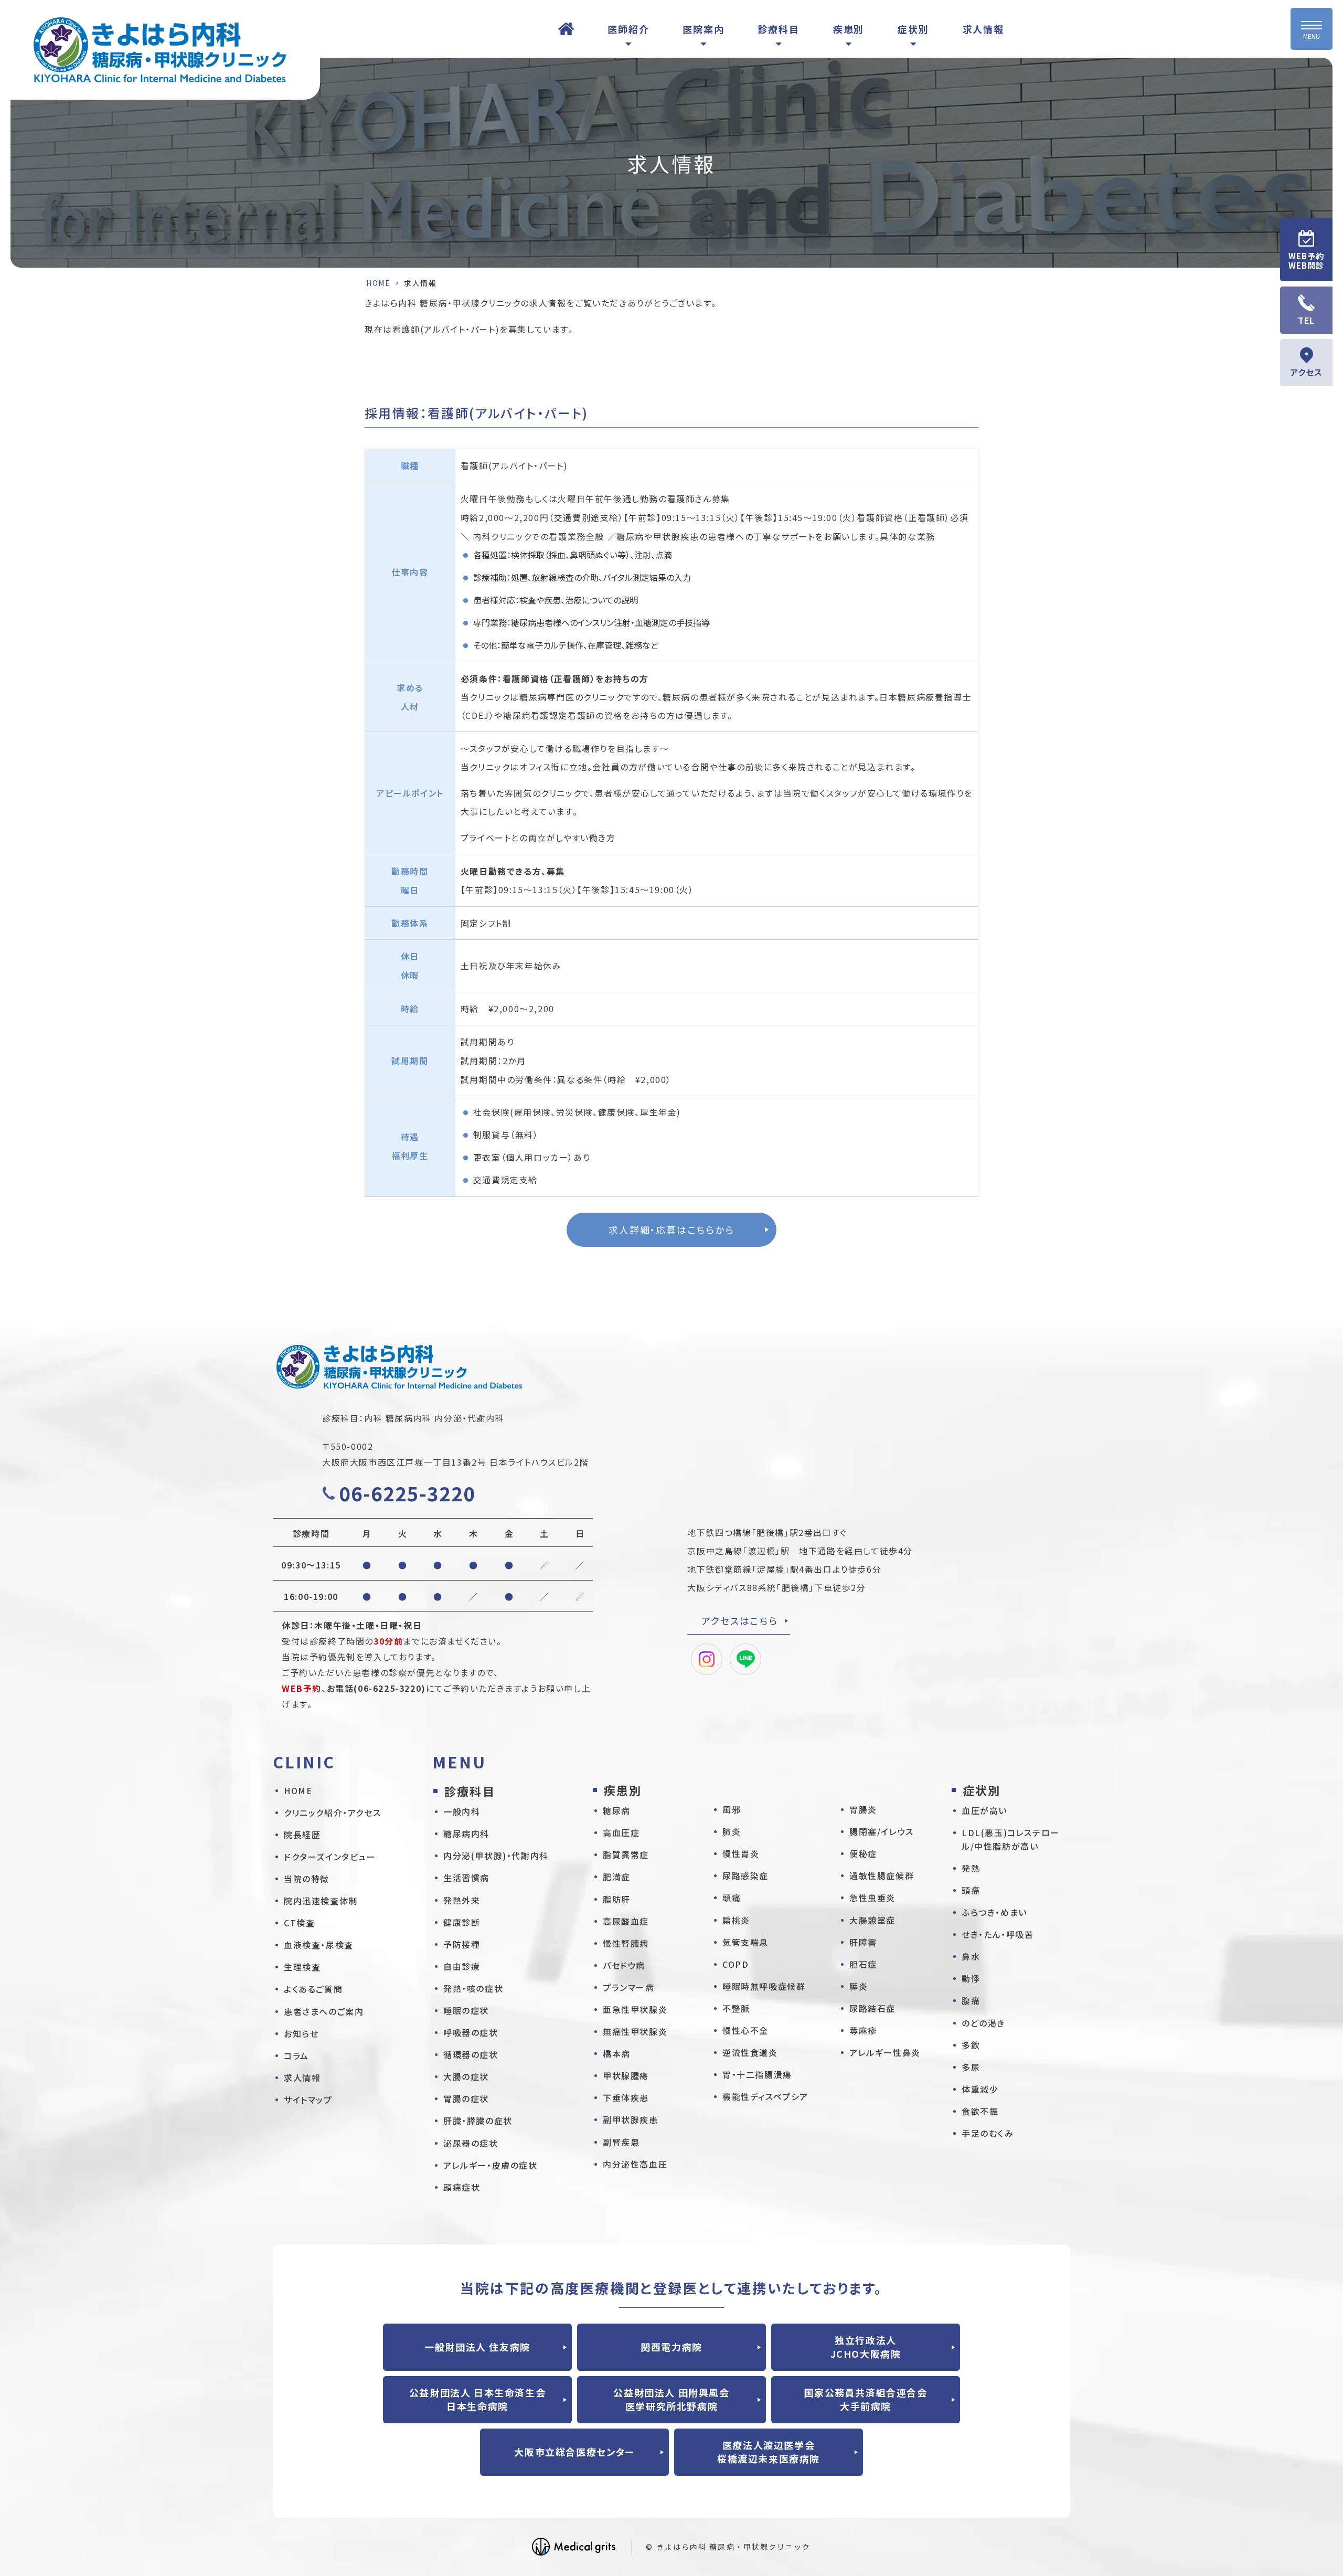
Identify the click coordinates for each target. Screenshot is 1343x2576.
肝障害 (863, 1942)
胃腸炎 (863, 1809)
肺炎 (732, 1831)
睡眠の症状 (466, 2010)
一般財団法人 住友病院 (477, 2347)
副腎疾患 (621, 2142)
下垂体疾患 (626, 2097)
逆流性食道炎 (750, 2052)
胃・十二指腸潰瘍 (757, 2074)
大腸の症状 (466, 2076)
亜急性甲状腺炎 (635, 2009)
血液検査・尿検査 (319, 1945)
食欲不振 (980, 2111)
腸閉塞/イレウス (882, 1831)
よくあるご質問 (313, 1989)
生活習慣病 (466, 1878)
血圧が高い (984, 1810)
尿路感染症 (745, 1875)
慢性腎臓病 (626, 1943)
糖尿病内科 (466, 1833)
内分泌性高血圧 (635, 2164)
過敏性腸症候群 (882, 1875)
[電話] (1306, 310)
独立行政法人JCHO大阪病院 (866, 2347)
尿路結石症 (872, 2008)
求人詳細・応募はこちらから (671, 1229)
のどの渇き (983, 2023)
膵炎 (859, 1986)
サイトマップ (308, 2100)
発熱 (971, 1868)
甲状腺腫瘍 (626, 2075)
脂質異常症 (626, 1854)
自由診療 (462, 1966)
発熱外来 (462, 1900)
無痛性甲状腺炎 (635, 2031)
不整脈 (736, 2008)
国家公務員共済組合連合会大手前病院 (865, 2399)
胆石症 (863, 1964)
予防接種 (462, 1944)
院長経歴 (302, 1835)
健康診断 (462, 1922)
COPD (736, 1964)
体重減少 (980, 2089)
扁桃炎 (736, 1920)
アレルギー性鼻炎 (885, 2052)
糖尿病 (617, 1810)
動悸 (971, 1978)
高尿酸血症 (626, 1921)
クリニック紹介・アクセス (332, 1812)
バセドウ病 (624, 1965)
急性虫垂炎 (872, 1897)
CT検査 (299, 1923)
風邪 (732, 1809)
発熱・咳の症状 (473, 1988)
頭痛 (732, 1897)
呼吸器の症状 (471, 2032)
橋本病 (617, 2053)
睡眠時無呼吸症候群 (764, 1986)
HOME (566, 29)
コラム (296, 2055)
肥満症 (617, 1877)
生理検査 (302, 1967)
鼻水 (971, 1956)
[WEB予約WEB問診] (1306, 250)
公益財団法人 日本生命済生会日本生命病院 (477, 2399)
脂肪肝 (617, 1899)
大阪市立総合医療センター (574, 2452)
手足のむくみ (988, 2133)
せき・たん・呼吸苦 (998, 1934)
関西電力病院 (671, 2347)
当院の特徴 (307, 1879)
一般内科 (462, 1811)
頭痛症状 (462, 2187)
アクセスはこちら (739, 1620)
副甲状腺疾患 (631, 2119)
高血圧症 (621, 1832)
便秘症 (863, 1853)
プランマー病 (629, 1987)
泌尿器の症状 (471, 2143)
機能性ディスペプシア (765, 2096)
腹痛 (971, 2000)
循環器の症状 (471, 2054)
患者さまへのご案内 (324, 2011)
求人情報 (983, 29)
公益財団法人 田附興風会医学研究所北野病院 (671, 2399)
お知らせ (301, 2033)
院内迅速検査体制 (321, 1901)
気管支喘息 (745, 1942)
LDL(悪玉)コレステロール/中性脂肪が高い (1011, 1839)
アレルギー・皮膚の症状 (491, 2165)
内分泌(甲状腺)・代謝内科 (496, 1856)
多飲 (971, 2045)
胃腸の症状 (466, 2098)
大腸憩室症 (872, 1920)
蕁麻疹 (863, 2030)
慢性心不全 (745, 2030)
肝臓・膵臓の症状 (478, 2121)
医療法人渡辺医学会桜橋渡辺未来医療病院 (769, 2452)
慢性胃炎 (741, 1853)
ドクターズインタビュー (330, 1857)
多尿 (971, 2067)
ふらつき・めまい (994, 1912)
